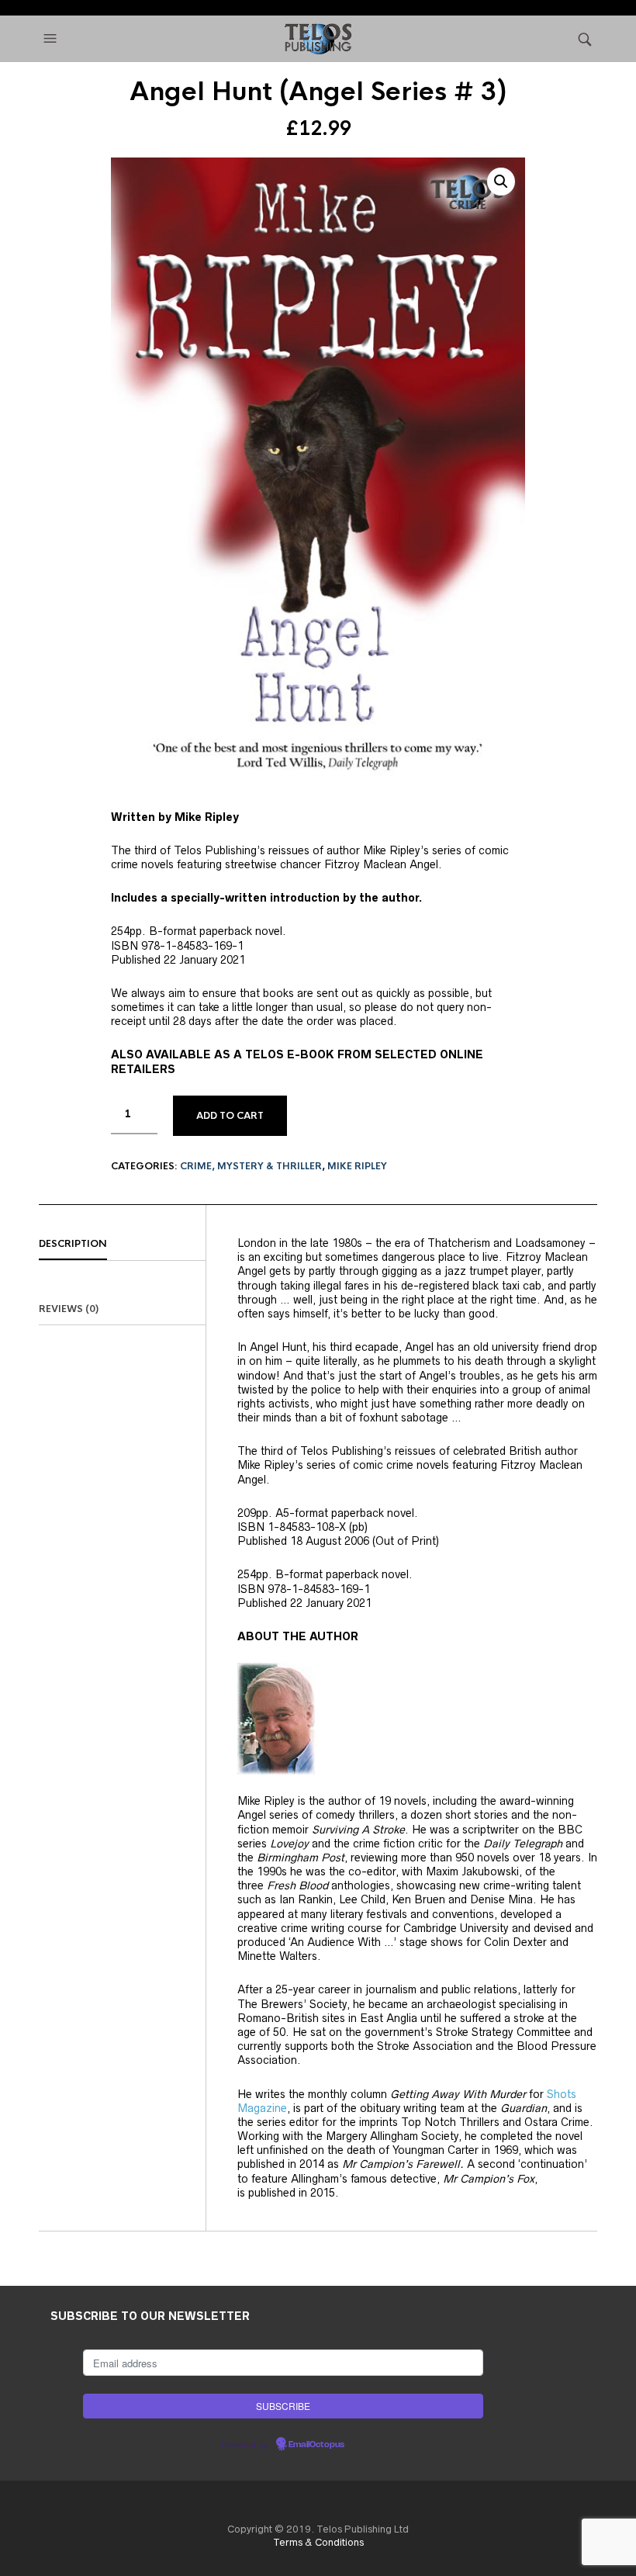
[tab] (122, 1245)
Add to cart (230, 1116)
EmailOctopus (316, 2445)
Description (73, 1244)
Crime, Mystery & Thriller (251, 1166)
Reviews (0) (69, 1309)
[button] (52, 39)
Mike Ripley (357, 1166)
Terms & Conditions (318, 2542)
